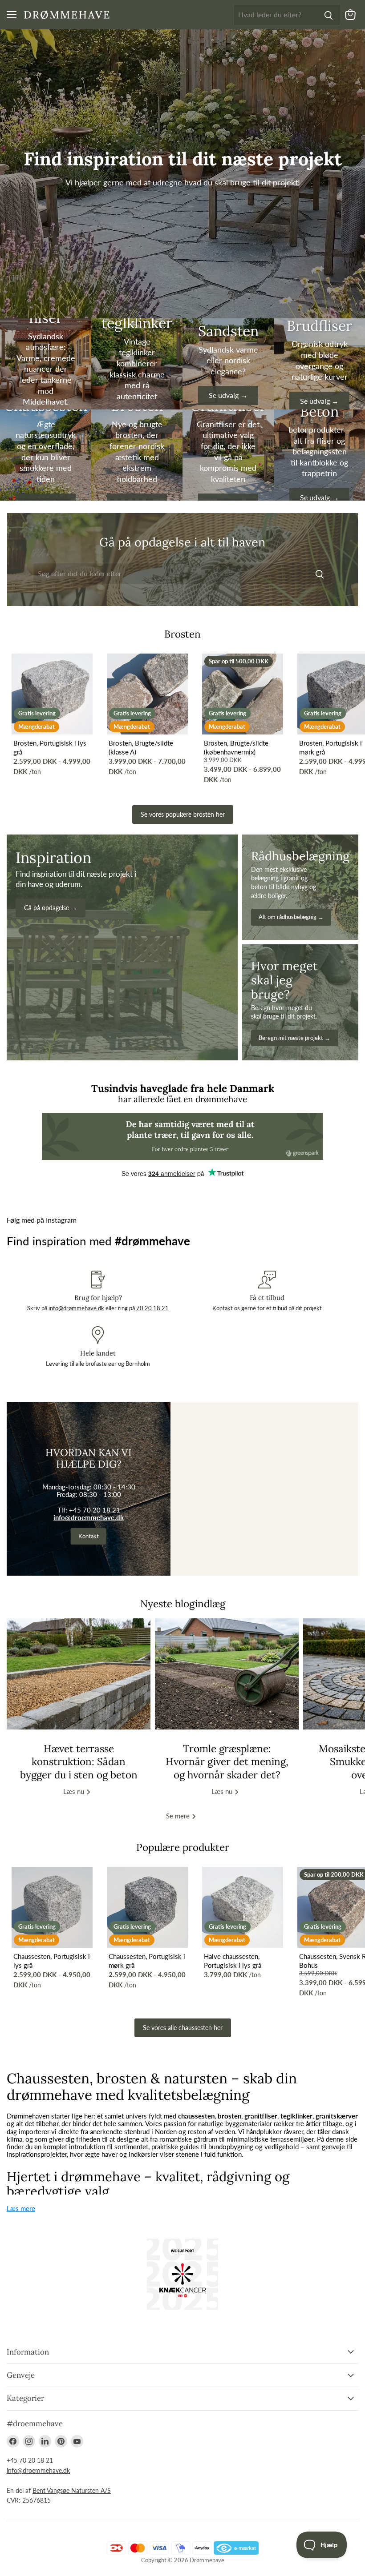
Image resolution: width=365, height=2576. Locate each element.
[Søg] (328, 15)
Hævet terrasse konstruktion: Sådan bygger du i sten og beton (79, 1761)
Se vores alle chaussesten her (183, 2028)
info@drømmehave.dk (76, 1308)
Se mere (179, 1816)
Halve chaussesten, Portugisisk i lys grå (233, 1961)
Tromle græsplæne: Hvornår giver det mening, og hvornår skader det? (227, 1761)
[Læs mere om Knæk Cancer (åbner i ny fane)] (182, 2274)
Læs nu (75, 1791)
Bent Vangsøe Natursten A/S (72, 2490)
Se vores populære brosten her (183, 814)
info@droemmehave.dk (89, 1517)
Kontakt (89, 1536)
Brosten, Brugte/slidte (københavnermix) (236, 747)
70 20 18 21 (152, 1308)
